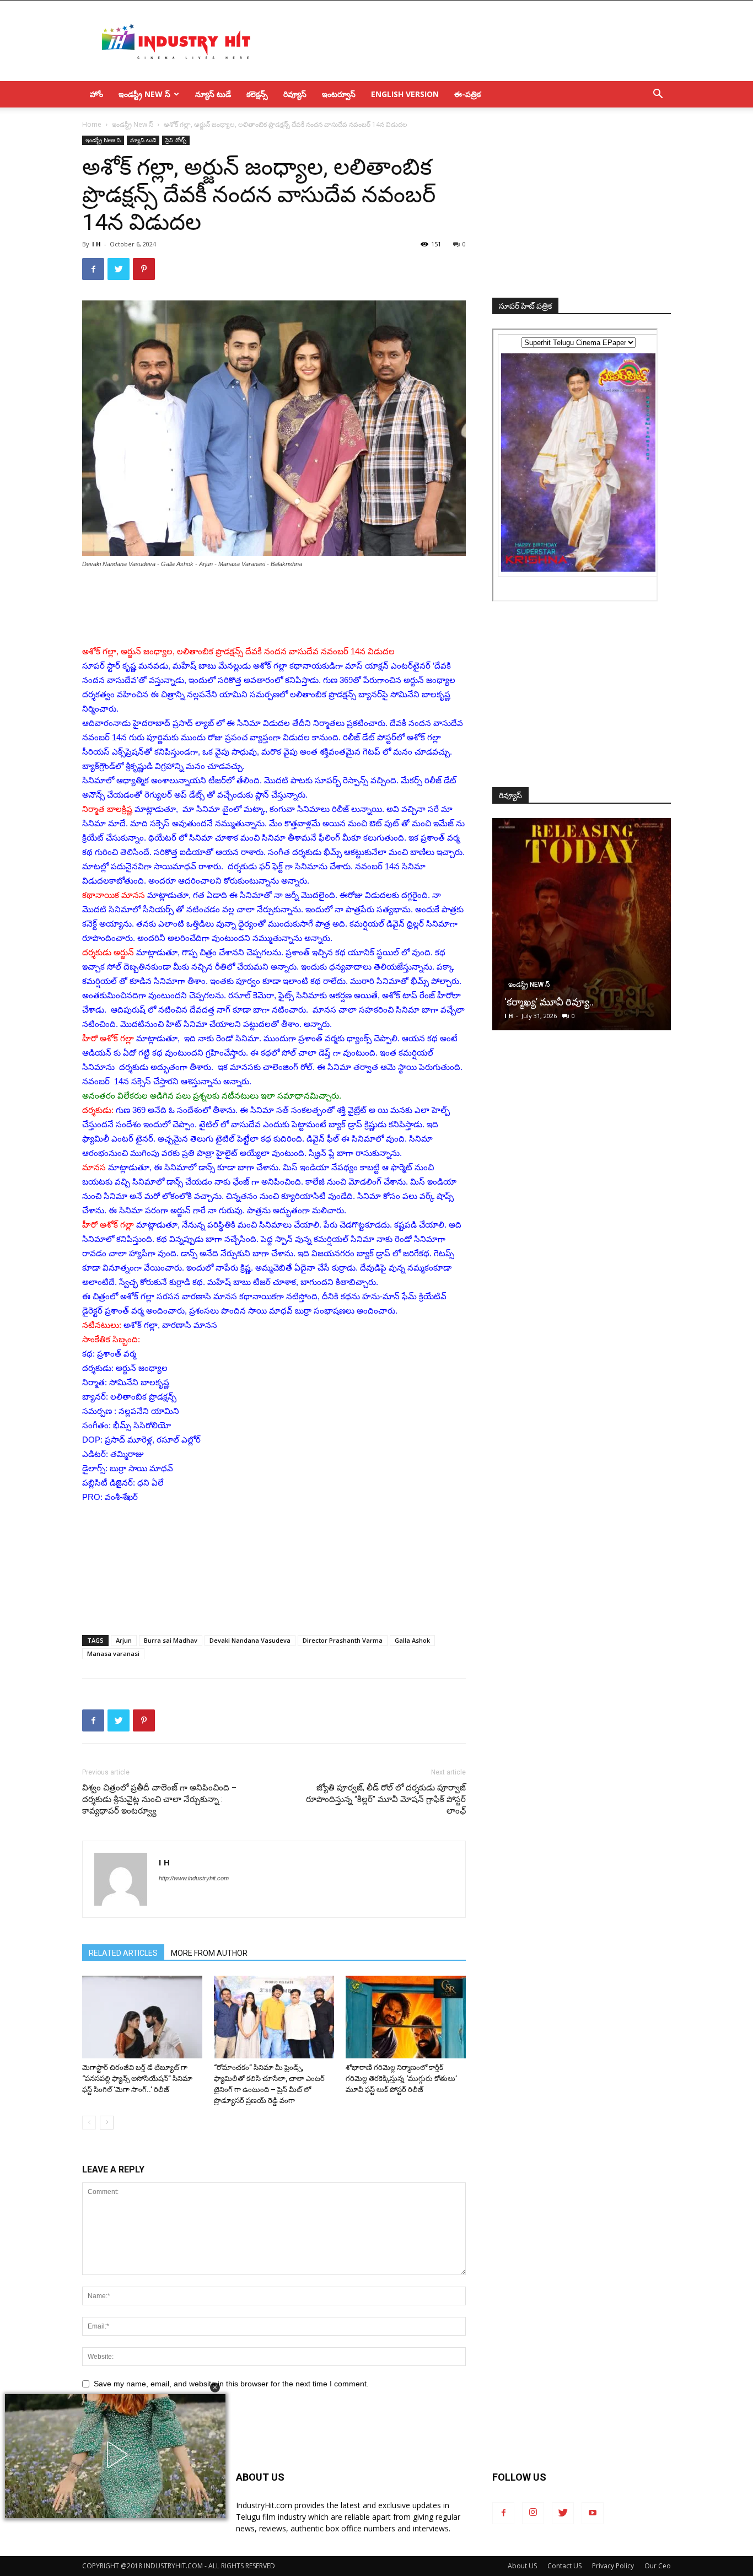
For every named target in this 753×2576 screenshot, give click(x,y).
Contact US (564, 2566)
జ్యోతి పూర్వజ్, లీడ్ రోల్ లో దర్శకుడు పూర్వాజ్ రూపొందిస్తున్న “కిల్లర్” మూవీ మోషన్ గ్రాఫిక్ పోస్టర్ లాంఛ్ (386, 1799)
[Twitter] (563, 2513)
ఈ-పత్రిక (467, 94)
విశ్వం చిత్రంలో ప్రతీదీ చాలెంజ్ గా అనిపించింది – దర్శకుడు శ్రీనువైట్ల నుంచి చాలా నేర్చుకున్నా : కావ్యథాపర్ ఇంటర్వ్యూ (159, 1799)
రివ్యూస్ (295, 94)
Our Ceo (658, 2566)
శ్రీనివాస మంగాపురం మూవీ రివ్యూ (570, 1002)
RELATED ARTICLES (123, 1953)
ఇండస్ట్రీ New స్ (144, 94)
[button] (215, 2387)
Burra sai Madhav (171, 1640)
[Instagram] (533, 2513)
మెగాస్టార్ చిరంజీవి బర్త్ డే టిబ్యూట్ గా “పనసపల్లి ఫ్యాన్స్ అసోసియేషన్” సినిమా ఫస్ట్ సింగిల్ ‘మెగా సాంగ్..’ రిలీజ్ (137, 2078)
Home (92, 124)
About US (522, 2566)
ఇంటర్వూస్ (339, 94)
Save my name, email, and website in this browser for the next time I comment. (231, 2384)
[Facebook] (503, 2513)
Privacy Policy (613, 2566)
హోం (96, 94)
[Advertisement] (470, 41)
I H (96, 244)
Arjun (124, 1640)
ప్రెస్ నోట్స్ (176, 140)
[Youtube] (593, 2513)
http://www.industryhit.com (194, 1878)
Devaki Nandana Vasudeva (250, 1640)
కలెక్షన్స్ (257, 94)
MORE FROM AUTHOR (209, 1953)
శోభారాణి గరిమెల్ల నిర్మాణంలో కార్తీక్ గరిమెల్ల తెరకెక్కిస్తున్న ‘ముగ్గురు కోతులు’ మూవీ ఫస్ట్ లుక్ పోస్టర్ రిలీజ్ (401, 2078)
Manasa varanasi (113, 1653)
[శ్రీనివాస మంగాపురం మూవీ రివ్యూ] (582, 924)
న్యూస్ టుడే (213, 94)
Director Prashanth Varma (343, 1640)
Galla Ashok (412, 1640)
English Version (405, 94)
